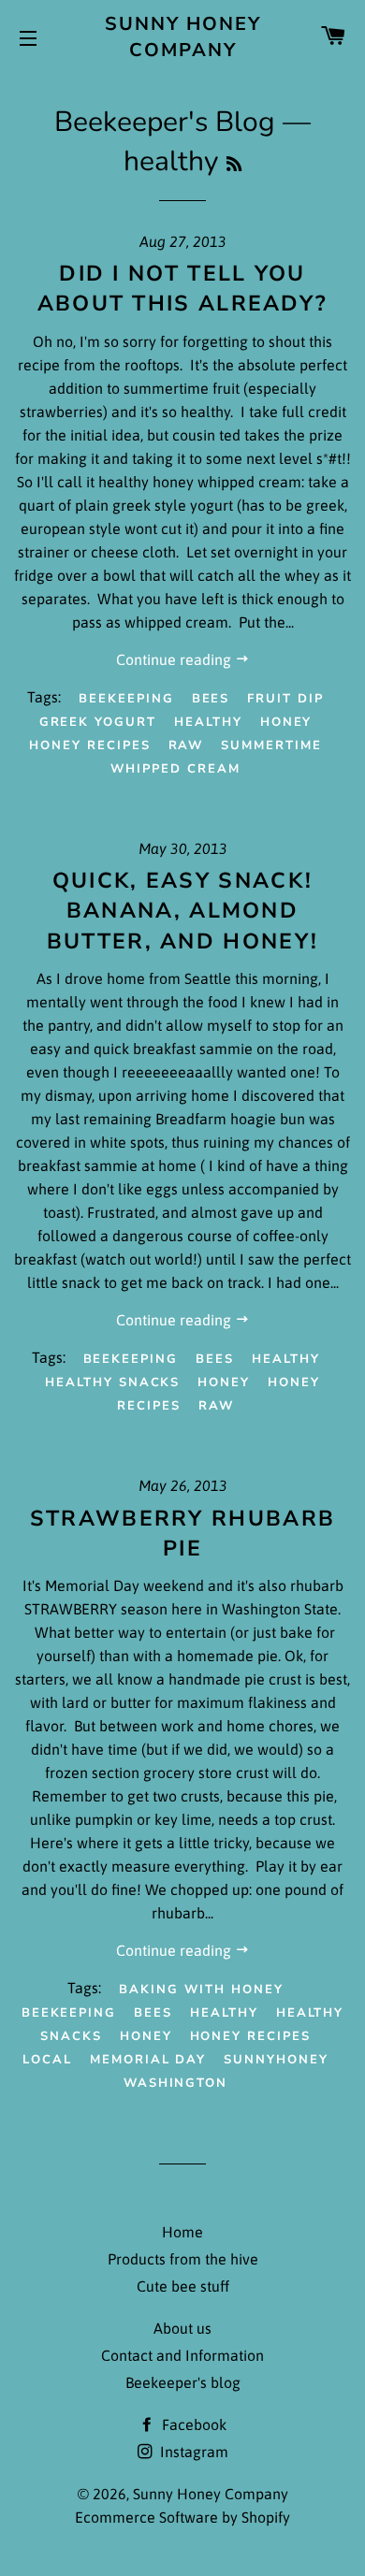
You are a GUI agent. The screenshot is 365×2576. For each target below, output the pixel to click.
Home (182, 2232)
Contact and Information (182, 2355)
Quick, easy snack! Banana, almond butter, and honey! (182, 911)
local (47, 2060)
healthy (208, 722)
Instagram (192, 2452)
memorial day (148, 2060)
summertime (271, 745)
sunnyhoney (276, 2060)
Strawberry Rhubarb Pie (182, 1534)
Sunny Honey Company (183, 37)
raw (186, 745)
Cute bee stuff (183, 2286)
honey (286, 722)
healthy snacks (112, 1382)
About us (182, 2328)
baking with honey (201, 1990)
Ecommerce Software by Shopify (182, 2517)
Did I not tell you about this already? (183, 289)
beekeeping (126, 699)
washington (176, 2083)
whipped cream (175, 769)
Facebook (192, 2424)
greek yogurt (98, 722)
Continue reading (175, 659)
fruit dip (285, 699)
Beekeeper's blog (183, 2382)
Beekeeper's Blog (165, 122)
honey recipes (89, 745)
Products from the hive (183, 2259)
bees (211, 699)
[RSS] (234, 165)
